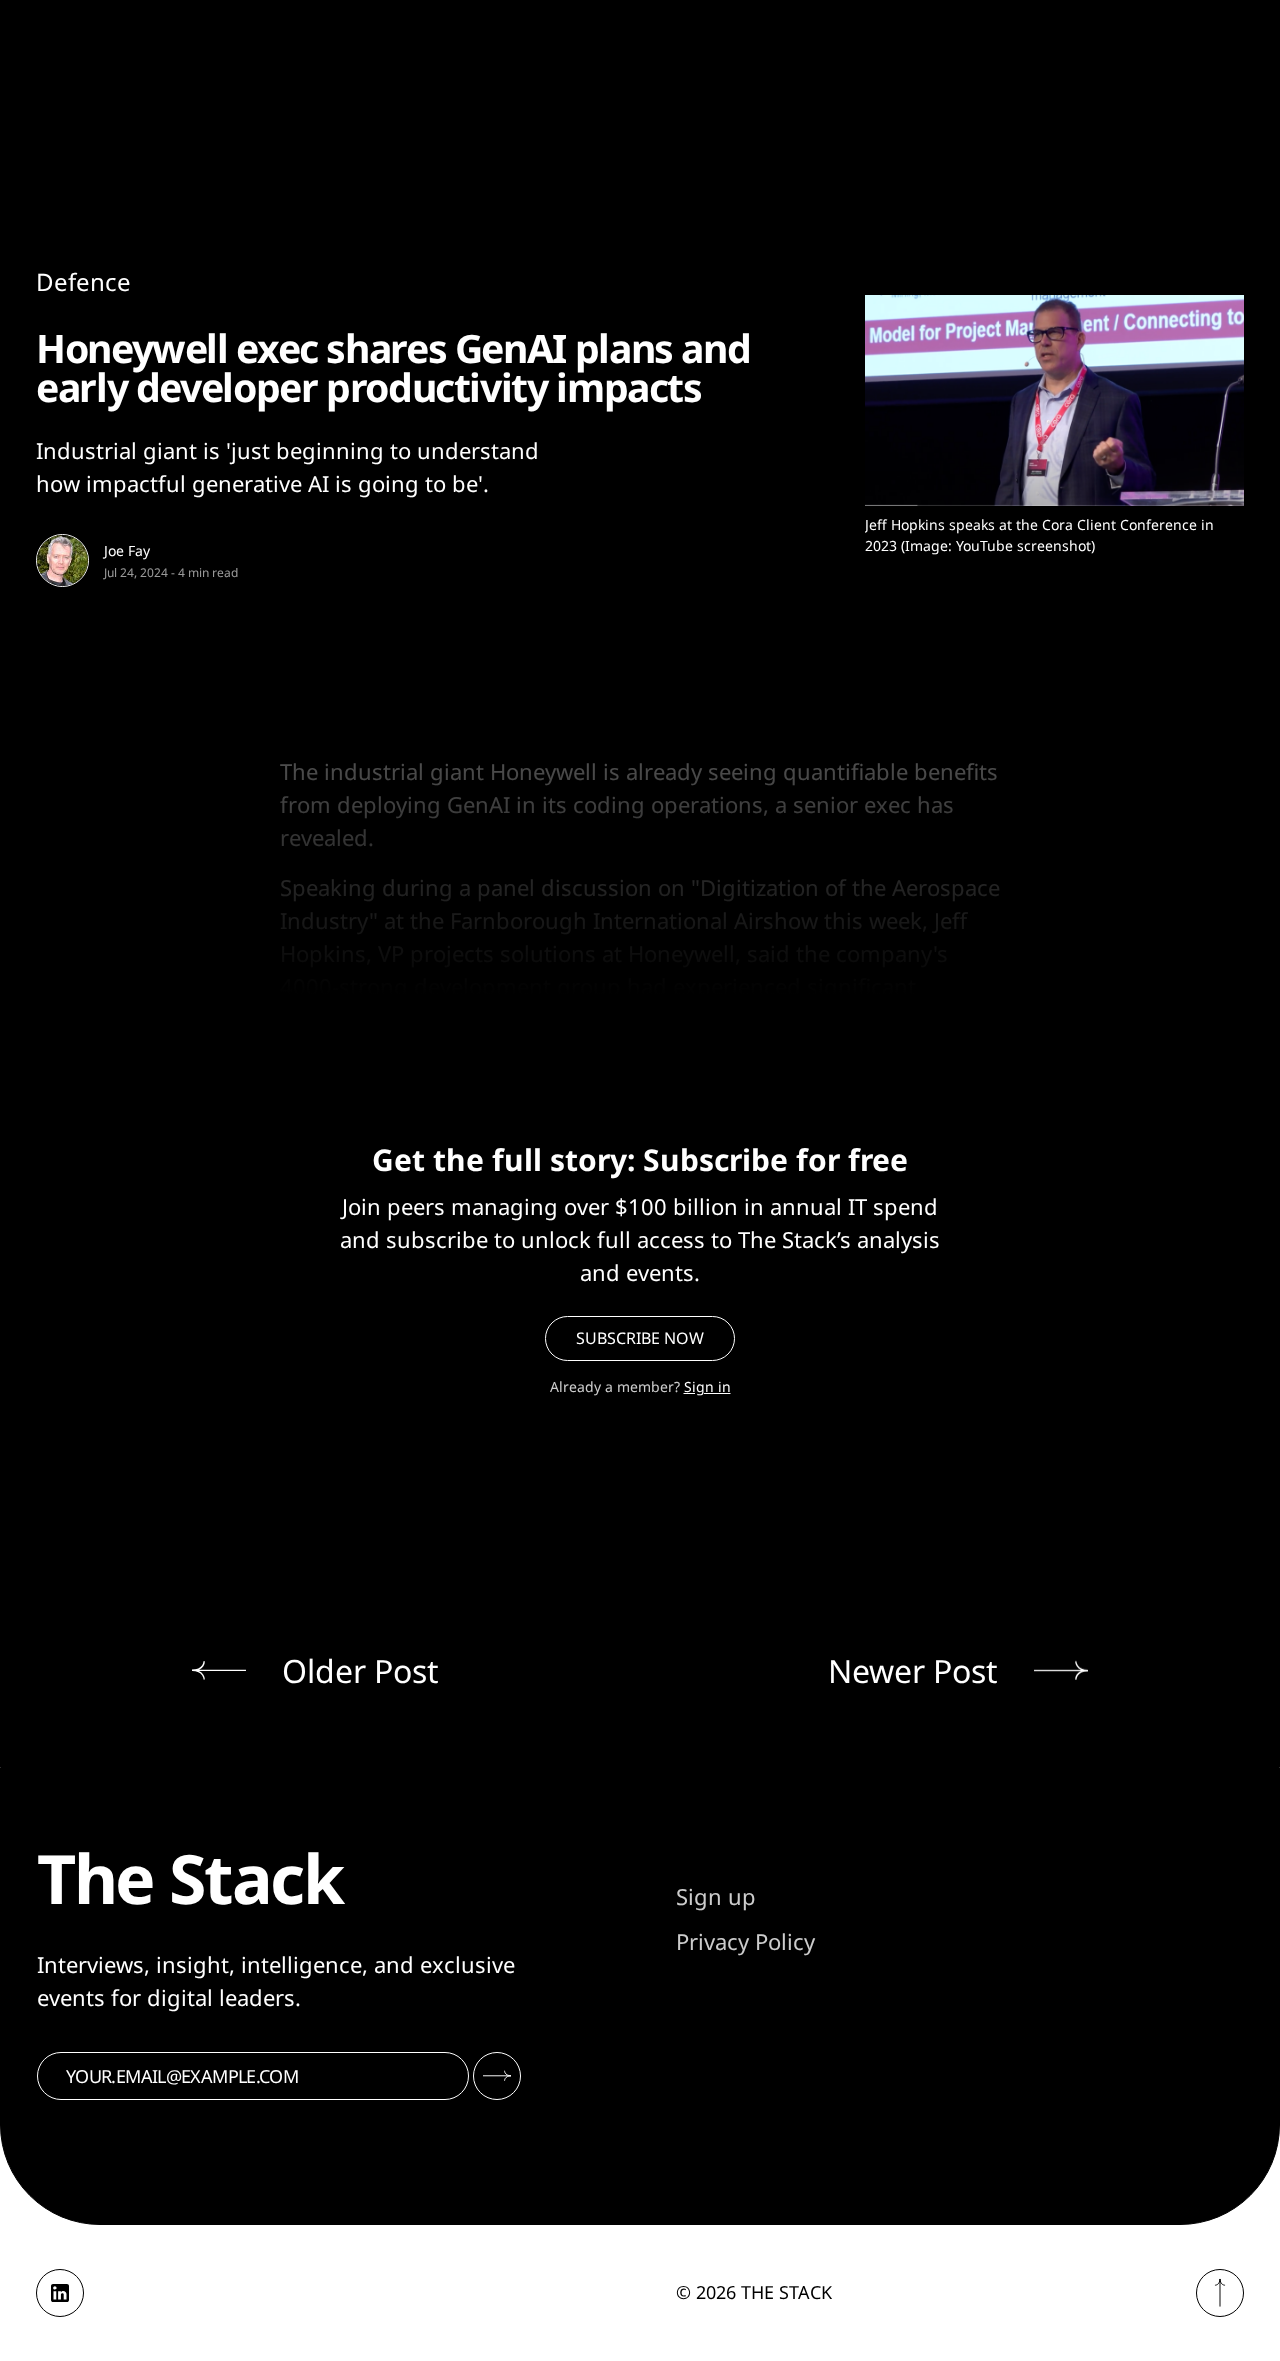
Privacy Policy (745, 1941)
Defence (83, 281)
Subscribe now (640, 1338)
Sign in (707, 1386)
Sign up (716, 1896)
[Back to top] (1220, 2293)
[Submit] (497, 2076)
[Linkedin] (60, 2293)
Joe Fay (127, 550)
